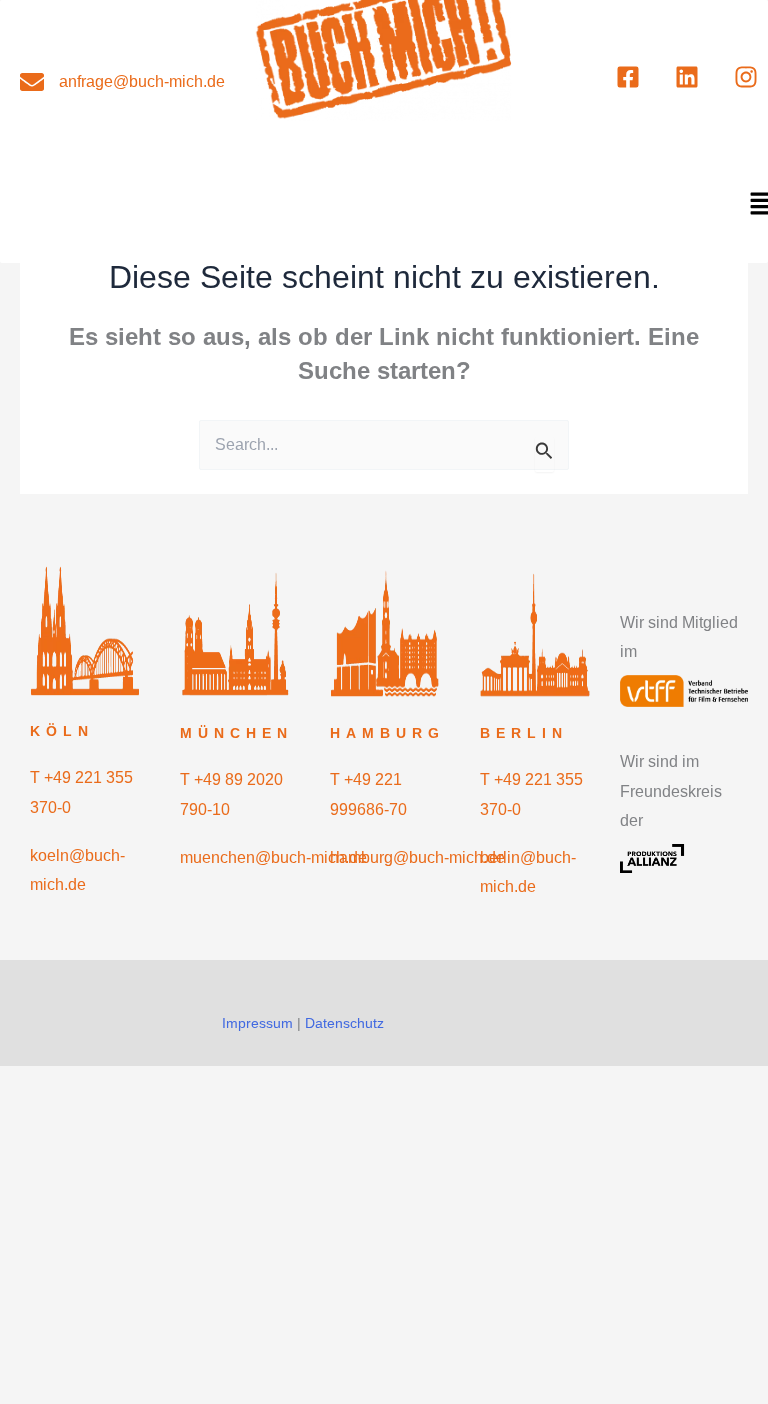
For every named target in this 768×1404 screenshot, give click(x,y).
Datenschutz (344, 1023)
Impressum (257, 1023)
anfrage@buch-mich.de (142, 81)
